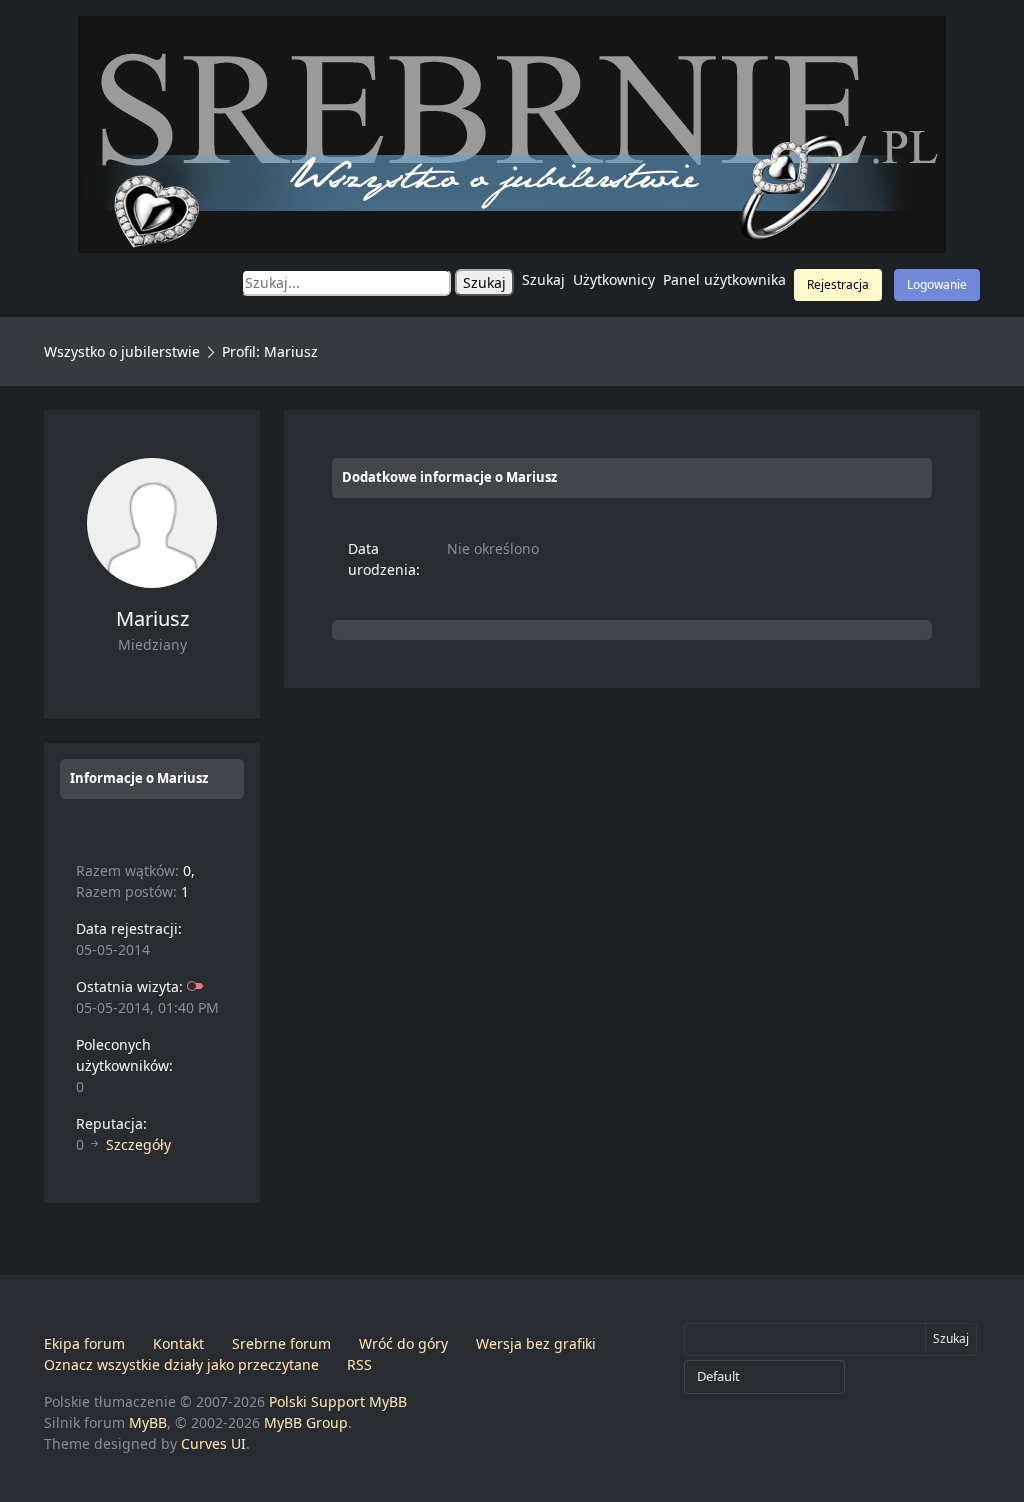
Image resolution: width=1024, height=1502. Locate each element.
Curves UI (213, 1443)
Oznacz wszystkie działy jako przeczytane (181, 1364)
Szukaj (543, 279)
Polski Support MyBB (338, 1401)
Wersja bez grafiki (536, 1343)
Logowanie (937, 284)
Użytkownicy (614, 279)
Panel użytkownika (724, 279)
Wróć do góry (403, 1343)
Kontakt (178, 1343)
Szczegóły (138, 1144)
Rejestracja (838, 284)
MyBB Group (306, 1422)
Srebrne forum (281, 1343)
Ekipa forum (84, 1343)
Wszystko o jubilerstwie (122, 351)
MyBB (148, 1422)
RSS (359, 1364)
